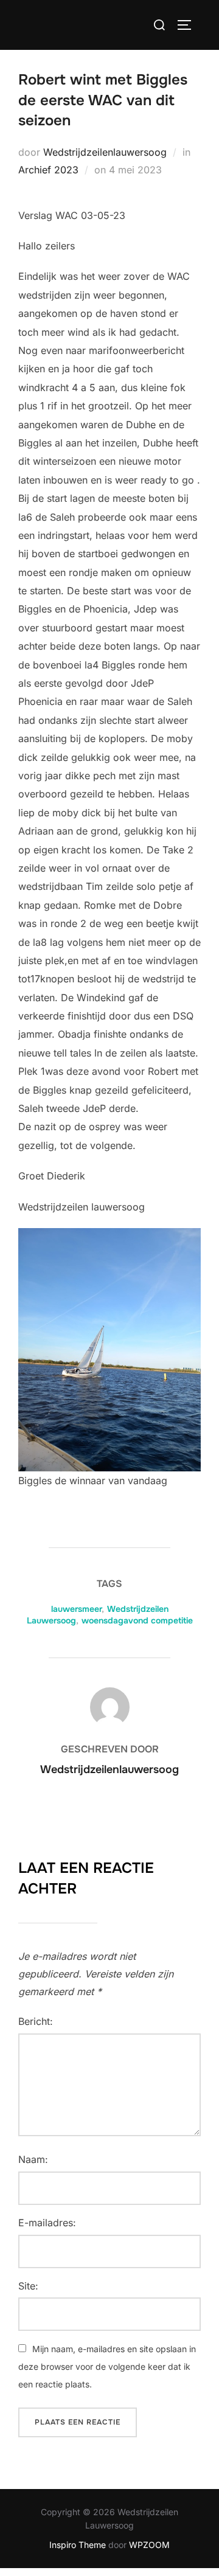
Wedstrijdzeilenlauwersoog (105, 152)
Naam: (33, 2159)
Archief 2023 (48, 170)
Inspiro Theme (78, 2545)
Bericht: (36, 2021)
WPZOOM (149, 2545)
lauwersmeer (76, 1609)
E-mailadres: (47, 2223)
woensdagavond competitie (137, 1620)
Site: (28, 2286)
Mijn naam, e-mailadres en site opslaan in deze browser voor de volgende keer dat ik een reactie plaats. (107, 2366)
